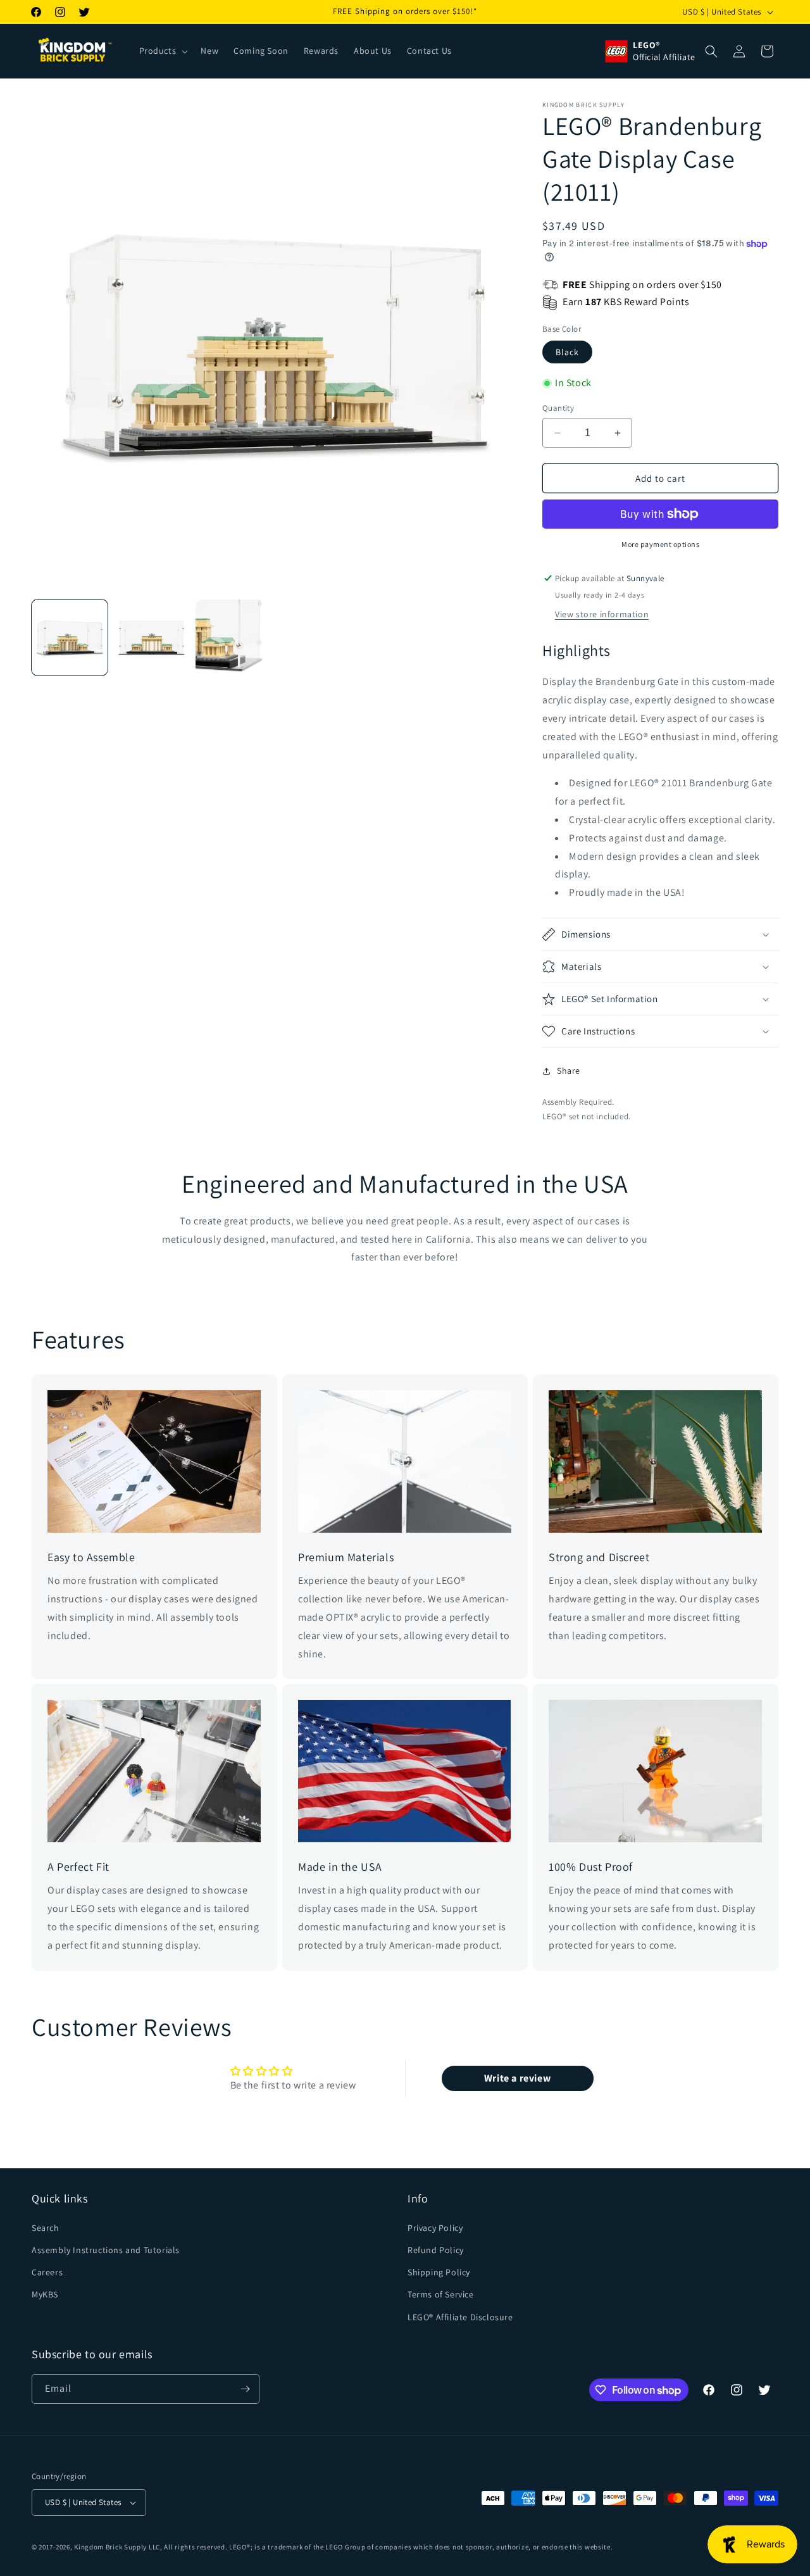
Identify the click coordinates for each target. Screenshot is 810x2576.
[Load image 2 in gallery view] (152, 638)
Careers (47, 2271)
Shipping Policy (439, 2271)
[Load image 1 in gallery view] (70, 638)
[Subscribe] (245, 2389)
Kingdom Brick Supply (110, 2547)
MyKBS (45, 2294)
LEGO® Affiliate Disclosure (460, 2316)
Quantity (558, 408)
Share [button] (569, 1071)
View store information (602, 614)
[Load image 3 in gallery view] (234, 638)
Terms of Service (441, 2294)
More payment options (660, 544)
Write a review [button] (517, 2078)
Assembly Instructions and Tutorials (106, 2249)
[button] (163, 51)
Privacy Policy (435, 2227)
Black (567, 352)
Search (46, 2227)
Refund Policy (436, 2249)
